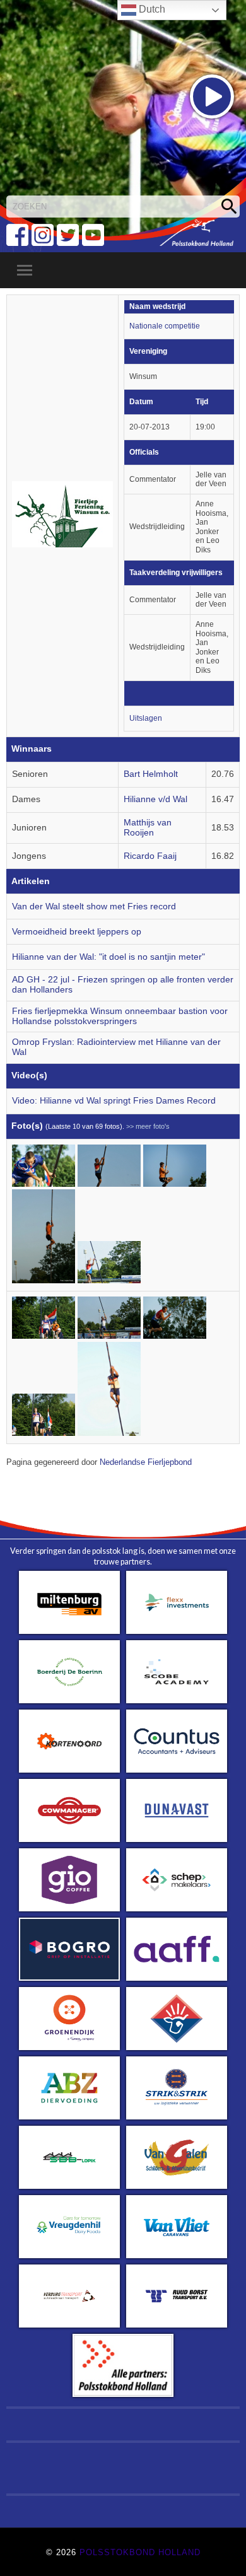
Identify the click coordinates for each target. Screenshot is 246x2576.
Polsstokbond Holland (140, 2552)
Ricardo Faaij (150, 856)
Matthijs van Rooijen (148, 828)
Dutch (151, 9)
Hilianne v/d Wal (155, 799)
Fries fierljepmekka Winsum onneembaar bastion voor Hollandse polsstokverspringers (120, 1016)
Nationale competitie (165, 326)
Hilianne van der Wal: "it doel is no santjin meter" (108, 957)
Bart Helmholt (151, 774)
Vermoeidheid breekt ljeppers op (77, 932)
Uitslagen (146, 718)
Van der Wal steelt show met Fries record (94, 906)
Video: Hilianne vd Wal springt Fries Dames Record (114, 1101)
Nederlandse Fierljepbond (146, 1462)
